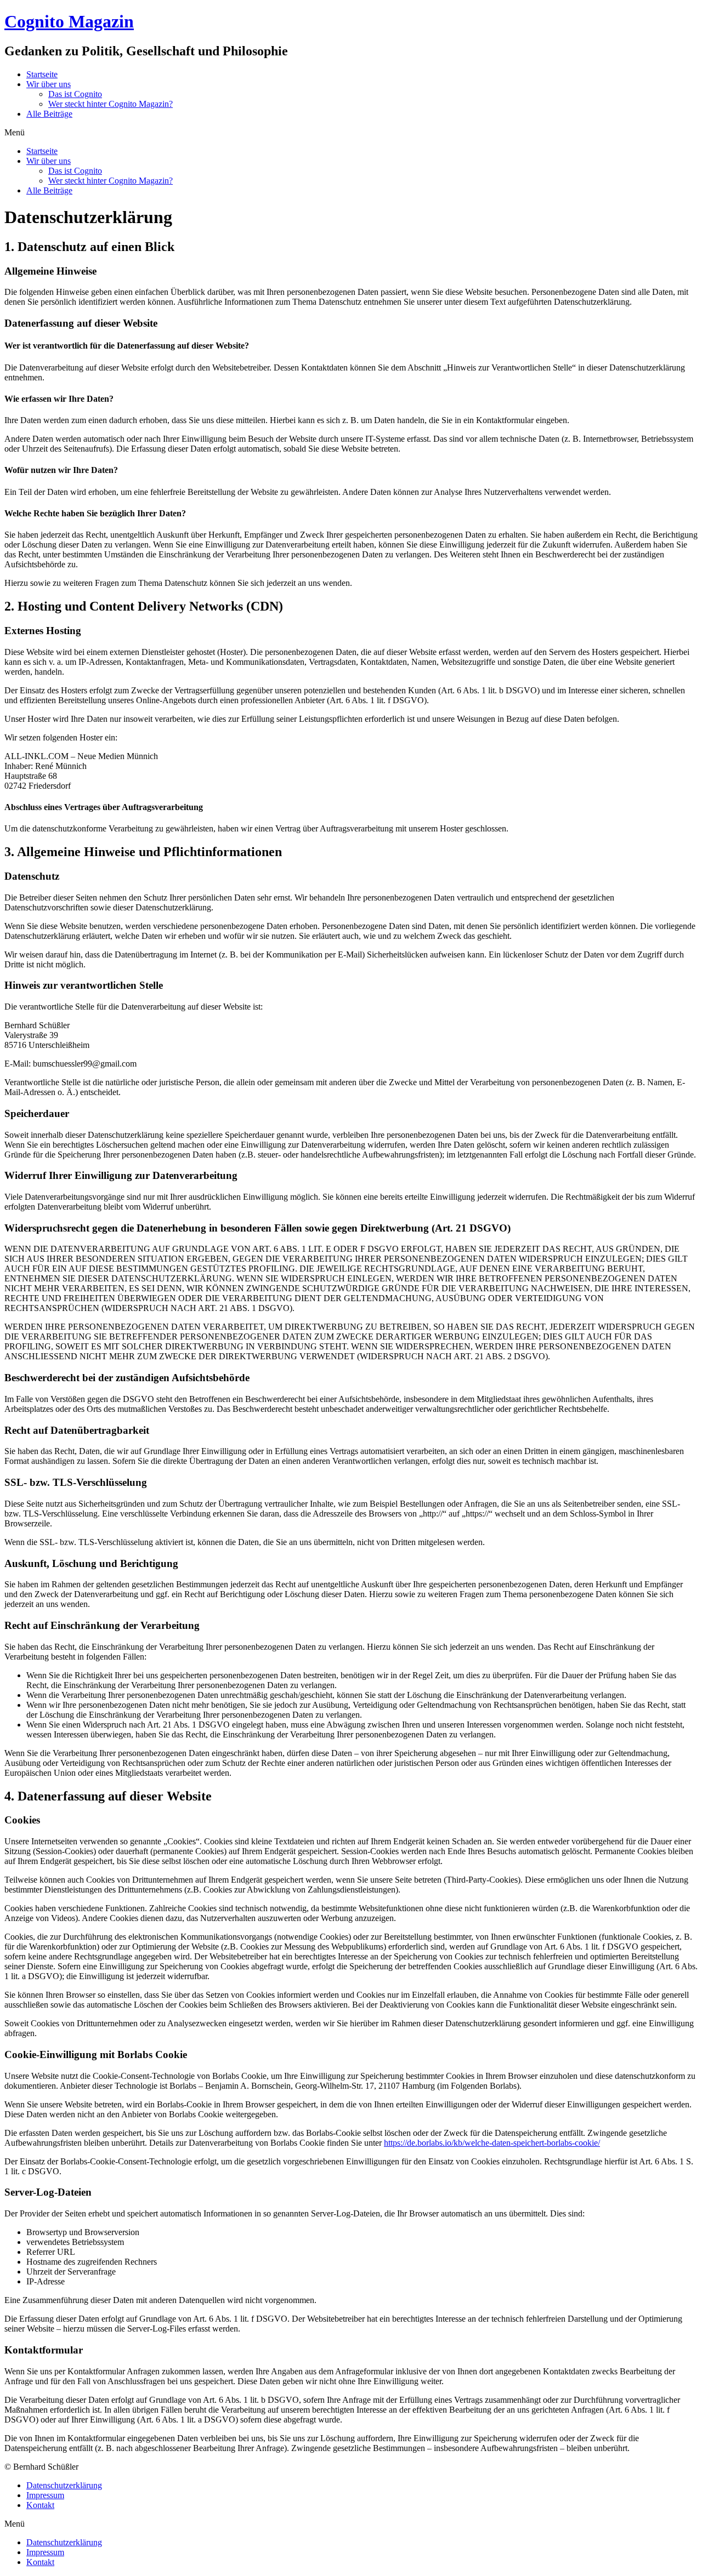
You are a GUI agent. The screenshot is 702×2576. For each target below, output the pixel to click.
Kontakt (40, 2505)
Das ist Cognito (75, 94)
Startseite (42, 74)
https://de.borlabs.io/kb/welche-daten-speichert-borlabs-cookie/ (492, 2143)
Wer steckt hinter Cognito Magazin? (111, 104)
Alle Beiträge (49, 114)
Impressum (45, 2495)
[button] (351, 133)
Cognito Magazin (69, 21)
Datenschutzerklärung (64, 2485)
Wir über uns (49, 84)
